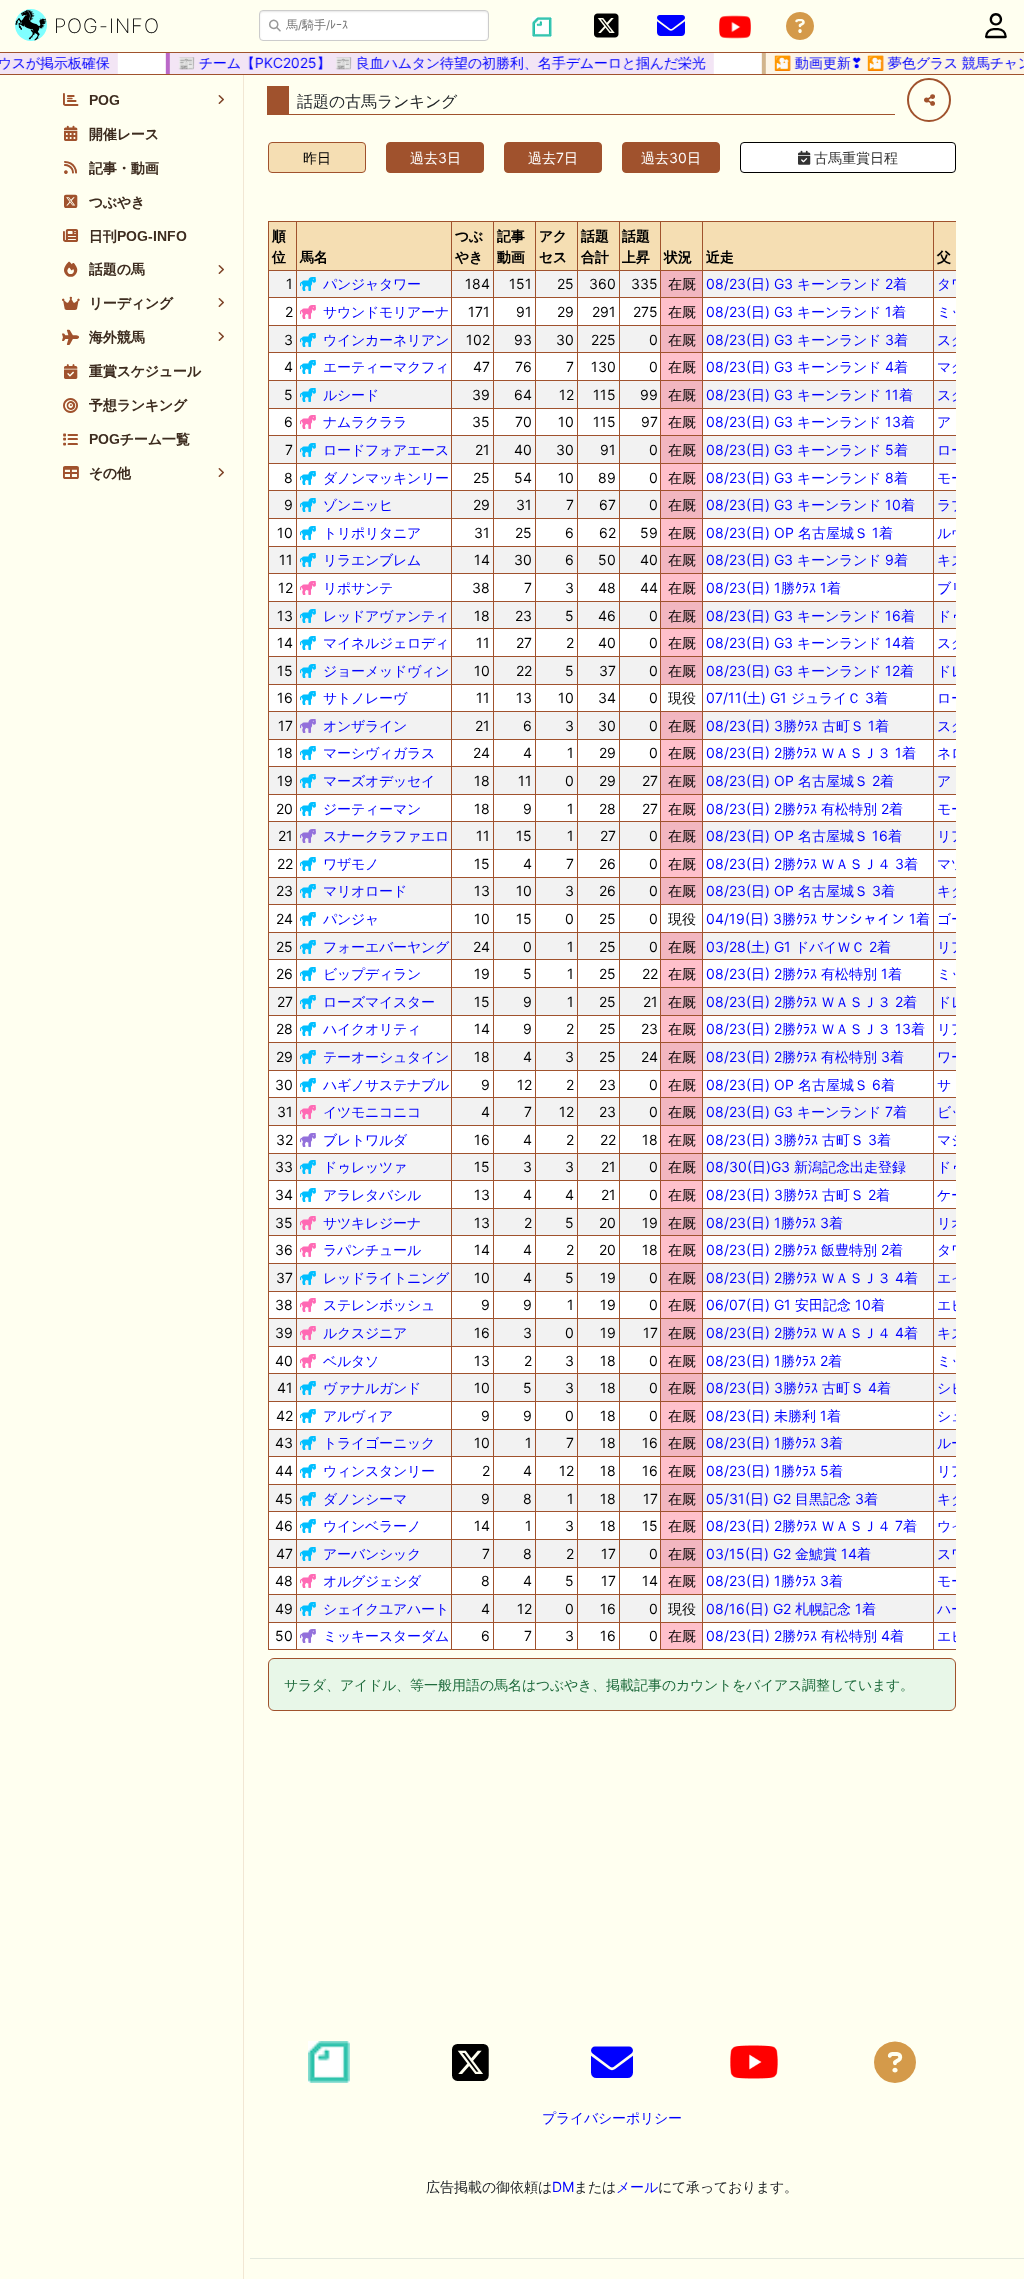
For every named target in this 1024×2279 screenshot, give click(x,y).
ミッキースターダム (386, 1635)
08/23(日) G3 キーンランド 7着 (806, 1111)
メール (637, 2186)
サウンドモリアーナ (386, 311)
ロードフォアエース (386, 449)
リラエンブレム (372, 559)
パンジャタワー (372, 283)
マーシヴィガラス (379, 752)
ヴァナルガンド (372, 1387)
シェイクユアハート (386, 1608)
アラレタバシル (372, 1194)
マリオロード (365, 890)
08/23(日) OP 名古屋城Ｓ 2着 (800, 780)
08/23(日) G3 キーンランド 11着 (809, 394)
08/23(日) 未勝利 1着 (773, 1415)
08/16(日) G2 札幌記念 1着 (791, 1608)
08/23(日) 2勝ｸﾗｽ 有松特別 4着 (805, 1635)
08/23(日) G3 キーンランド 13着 (810, 421)
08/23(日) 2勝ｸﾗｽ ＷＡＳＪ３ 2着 (811, 1001)
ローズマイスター (379, 1001)
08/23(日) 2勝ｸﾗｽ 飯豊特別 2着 (804, 1249)
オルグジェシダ (372, 1580)
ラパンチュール (372, 1249)
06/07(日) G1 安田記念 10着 (795, 1304)
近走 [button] (720, 256)
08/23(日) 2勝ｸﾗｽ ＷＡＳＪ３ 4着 (812, 1277)
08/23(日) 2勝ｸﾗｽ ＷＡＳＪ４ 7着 (811, 1525)
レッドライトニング (386, 1277)
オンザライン (365, 725)
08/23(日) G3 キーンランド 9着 (807, 559)
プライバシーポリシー (612, 2117)
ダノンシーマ (365, 1498)
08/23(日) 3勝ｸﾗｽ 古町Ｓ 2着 (798, 1194)
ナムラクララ (365, 421)
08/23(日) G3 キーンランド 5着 (807, 449)
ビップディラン (372, 973)
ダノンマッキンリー (386, 477)
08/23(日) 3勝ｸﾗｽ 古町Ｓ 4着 (798, 1387)
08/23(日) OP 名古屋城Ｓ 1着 (799, 532)
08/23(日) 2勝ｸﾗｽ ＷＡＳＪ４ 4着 (812, 1332)
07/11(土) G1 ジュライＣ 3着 (797, 697)
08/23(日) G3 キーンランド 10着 (810, 504)
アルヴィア (358, 1415)
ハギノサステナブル (386, 1084)
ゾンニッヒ (358, 504)
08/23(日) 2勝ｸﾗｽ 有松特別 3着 (805, 1056)
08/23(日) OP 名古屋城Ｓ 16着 (804, 835)
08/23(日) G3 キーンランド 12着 (810, 670)
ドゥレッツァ (365, 1166)
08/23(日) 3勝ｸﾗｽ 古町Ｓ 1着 (797, 725)
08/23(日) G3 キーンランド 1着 (806, 311)
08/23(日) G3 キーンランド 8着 (807, 477)
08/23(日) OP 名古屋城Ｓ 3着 (800, 890)
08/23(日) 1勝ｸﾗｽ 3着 (774, 1222)
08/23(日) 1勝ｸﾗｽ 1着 (773, 587)
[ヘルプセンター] (800, 26)
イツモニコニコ (372, 1111)
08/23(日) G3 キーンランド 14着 (810, 642)
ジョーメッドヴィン (386, 670)
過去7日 (553, 157)
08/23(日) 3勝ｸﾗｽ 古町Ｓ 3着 (798, 1139)
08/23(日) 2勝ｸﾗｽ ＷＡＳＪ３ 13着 (815, 1028)
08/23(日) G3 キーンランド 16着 (810, 615)
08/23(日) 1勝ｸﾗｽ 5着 (774, 1470)
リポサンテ (358, 587)
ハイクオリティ (372, 1028)
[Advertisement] (612, 1879)
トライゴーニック (379, 1442)
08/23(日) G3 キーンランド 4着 (807, 366)
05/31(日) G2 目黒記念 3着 (792, 1498)
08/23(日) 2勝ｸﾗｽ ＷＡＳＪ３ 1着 (811, 752)
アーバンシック (372, 1553)
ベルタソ (351, 1360)
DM (563, 2186)
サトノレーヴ (365, 697)
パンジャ (351, 918)
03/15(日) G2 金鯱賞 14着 (788, 1553)
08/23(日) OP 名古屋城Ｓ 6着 (800, 1084)
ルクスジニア (365, 1332)
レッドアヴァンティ (386, 615)
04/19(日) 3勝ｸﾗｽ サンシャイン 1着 (818, 918)
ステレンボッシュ (379, 1304)
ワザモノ (351, 863)
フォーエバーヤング (386, 946)
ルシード (351, 394)
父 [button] (944, 256)
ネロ (951, 752)
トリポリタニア (372, 532)
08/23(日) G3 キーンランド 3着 (807, 339)
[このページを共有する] (929, 100)
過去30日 (671, 157)
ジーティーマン (372, 808)
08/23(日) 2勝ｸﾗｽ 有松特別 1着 (804, 973)
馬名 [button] (314, 256)
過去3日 (435, 157)
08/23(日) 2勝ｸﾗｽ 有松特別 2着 (804, 808)
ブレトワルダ (365, 1139)
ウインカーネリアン (386, 339)
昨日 (317, 157)
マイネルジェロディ (386, 642)
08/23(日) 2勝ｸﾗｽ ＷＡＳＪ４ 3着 (812, 863)
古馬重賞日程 (854, 157)
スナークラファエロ (386, 835)
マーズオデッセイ (379, 780)
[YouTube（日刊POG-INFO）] (735, 27)
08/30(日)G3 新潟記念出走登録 (806, 1166)
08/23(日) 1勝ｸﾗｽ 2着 (774, 1360)
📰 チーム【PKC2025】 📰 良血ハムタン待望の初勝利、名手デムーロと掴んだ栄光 (428, 62)
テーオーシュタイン (386, 1056)
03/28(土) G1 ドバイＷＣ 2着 (798, 946)
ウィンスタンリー (379, 1470)
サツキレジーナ (372, 1222)
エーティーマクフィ (386, 366)
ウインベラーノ (372, 1525)
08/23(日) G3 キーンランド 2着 (806, 283)
